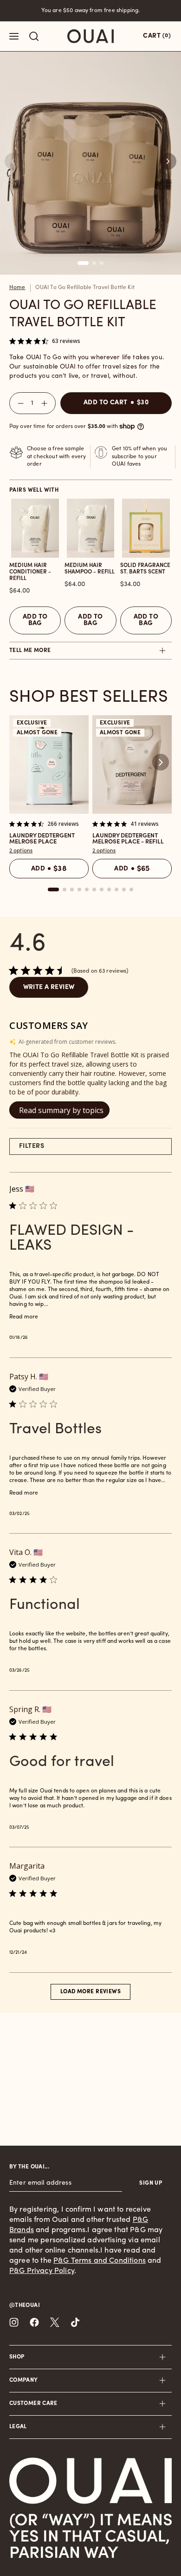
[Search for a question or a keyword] (34, 36)
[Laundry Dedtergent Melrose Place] (49, 764)
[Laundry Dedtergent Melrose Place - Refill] (132, 764)
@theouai (25, 2306)
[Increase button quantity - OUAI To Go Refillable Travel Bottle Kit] (46, 403)
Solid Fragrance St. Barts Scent (145, 569)
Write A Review (49, 987)
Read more (24, 1317)
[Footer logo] (90, 2481)
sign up (151, 2183)
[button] (168, 161)
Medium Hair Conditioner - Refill (30, 572)
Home (17, 288)
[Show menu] (14, 36)
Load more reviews (90, 1992)
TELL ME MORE (30, 651)
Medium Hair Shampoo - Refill (90, 569)
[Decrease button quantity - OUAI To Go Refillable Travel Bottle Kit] (19, 403)
